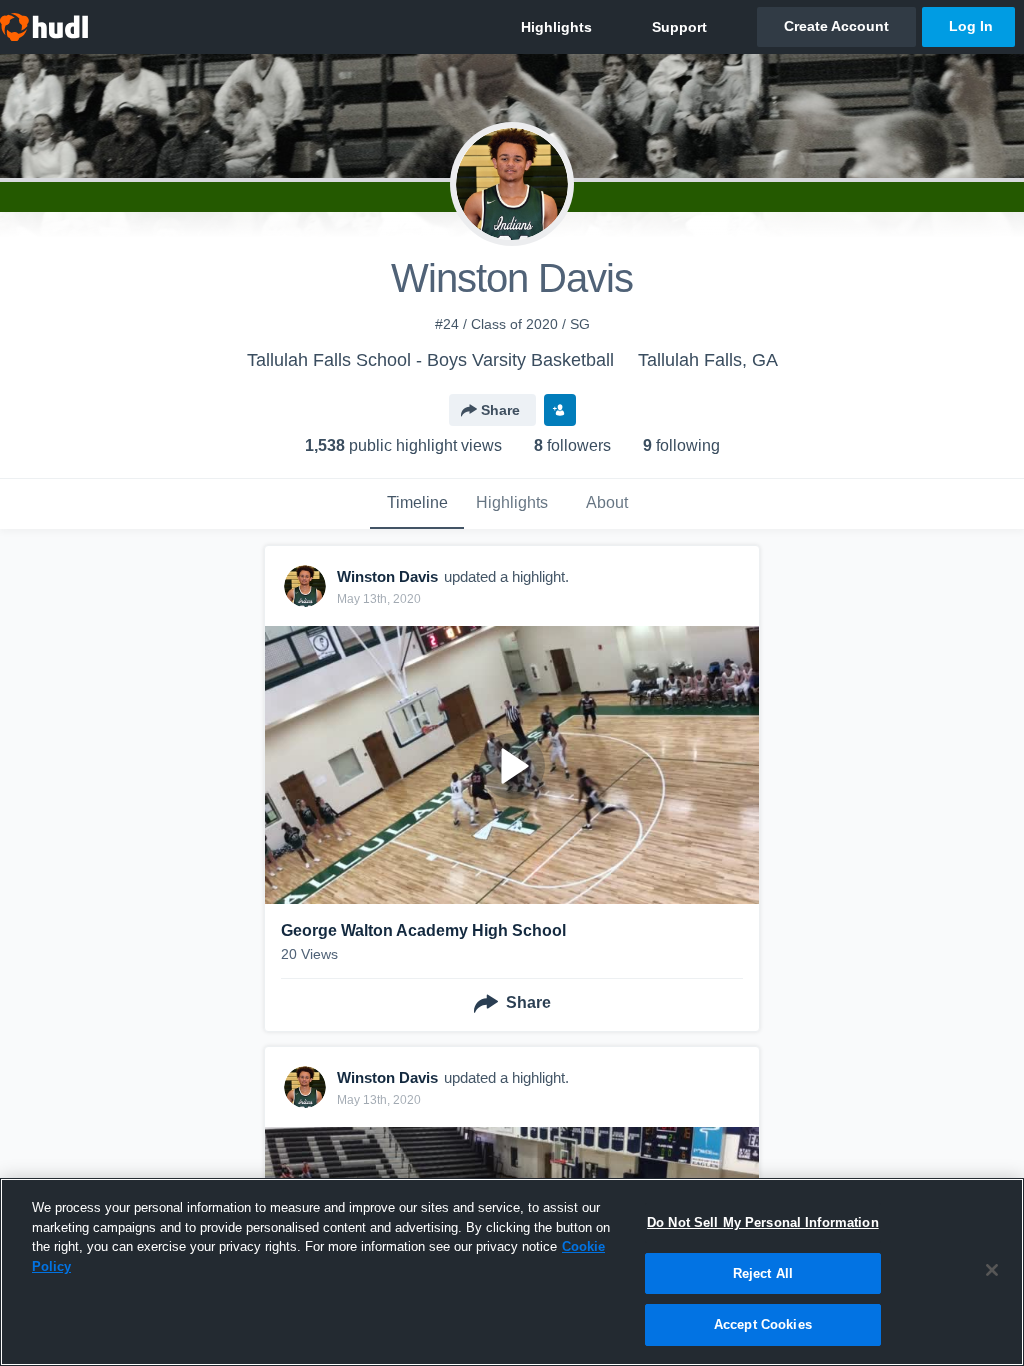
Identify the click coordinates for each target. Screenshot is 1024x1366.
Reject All (763, 1273)
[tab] (417, 504)
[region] (512, 1272)
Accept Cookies (763, 1324)
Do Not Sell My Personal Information (763, 1222)
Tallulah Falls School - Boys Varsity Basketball (430, 360)
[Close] (992, 1270)
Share (500, 410)
